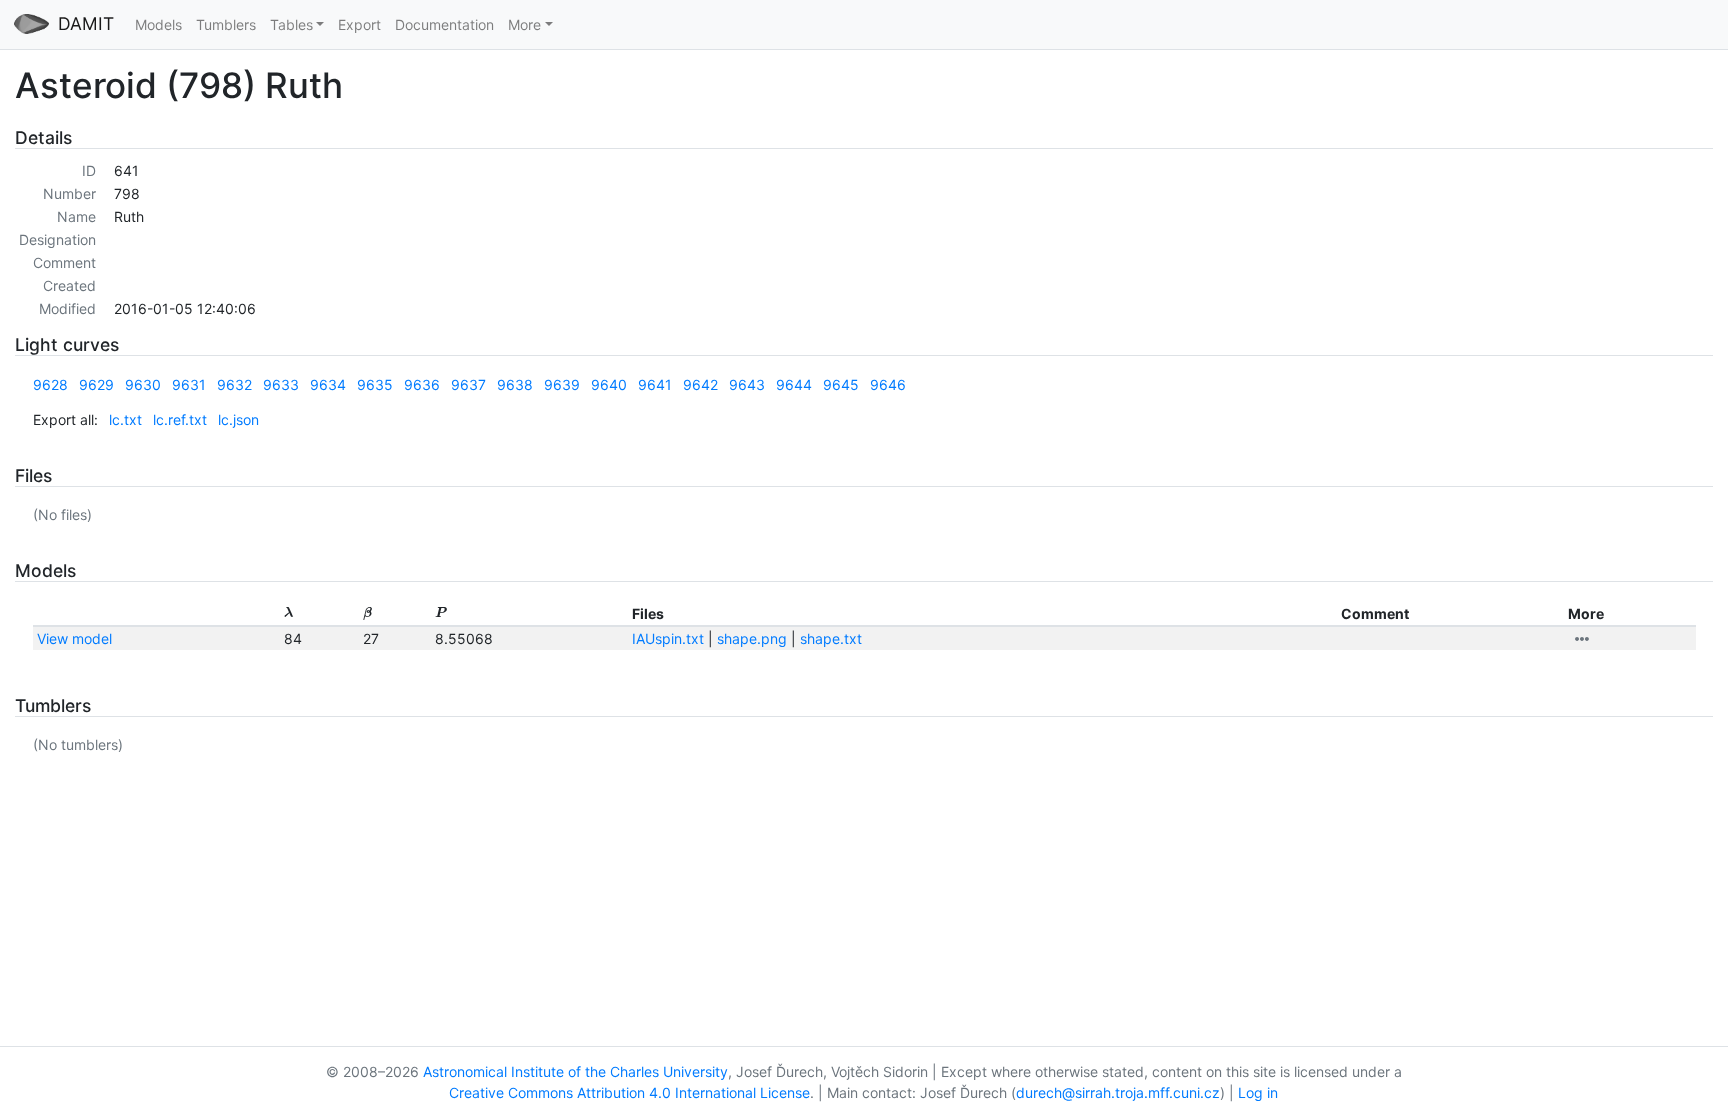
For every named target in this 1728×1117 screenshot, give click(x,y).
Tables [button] (291, 24)
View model (74, 638)
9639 (562, 384)
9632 (234, 384)
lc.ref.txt (180, 419)
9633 (281, 384)
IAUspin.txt (668, 638)
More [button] (524, 24)
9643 (747, 384)
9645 (841, 384)
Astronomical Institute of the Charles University (575, 1071)
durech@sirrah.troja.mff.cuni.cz (1118, 1092)
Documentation (444, 24)
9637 (468, 384)
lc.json (238, 419)
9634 (328, 384)
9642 (700, 384)
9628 (50, 384)
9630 (143, 384)
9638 (515, 384)
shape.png (752, 638)
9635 (375, 384)
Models (158, 24)
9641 (655, 384)
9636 (422, 384)
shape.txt (831, 638)
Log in (1258, 1092)
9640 (609, 384)
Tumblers (226, 24)
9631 (189, 384)
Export (359, 24)
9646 (888, 384)
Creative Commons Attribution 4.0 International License (629, 1092)
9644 (794, 384)
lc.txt (125, 419)
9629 (96, 384)
